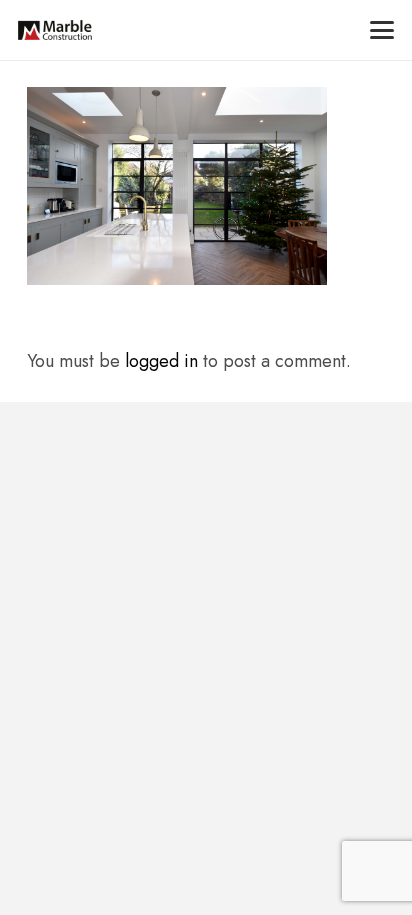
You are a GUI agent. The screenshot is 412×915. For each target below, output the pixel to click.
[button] (382, 30)
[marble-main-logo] (55, 30)
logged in (161, 361)
